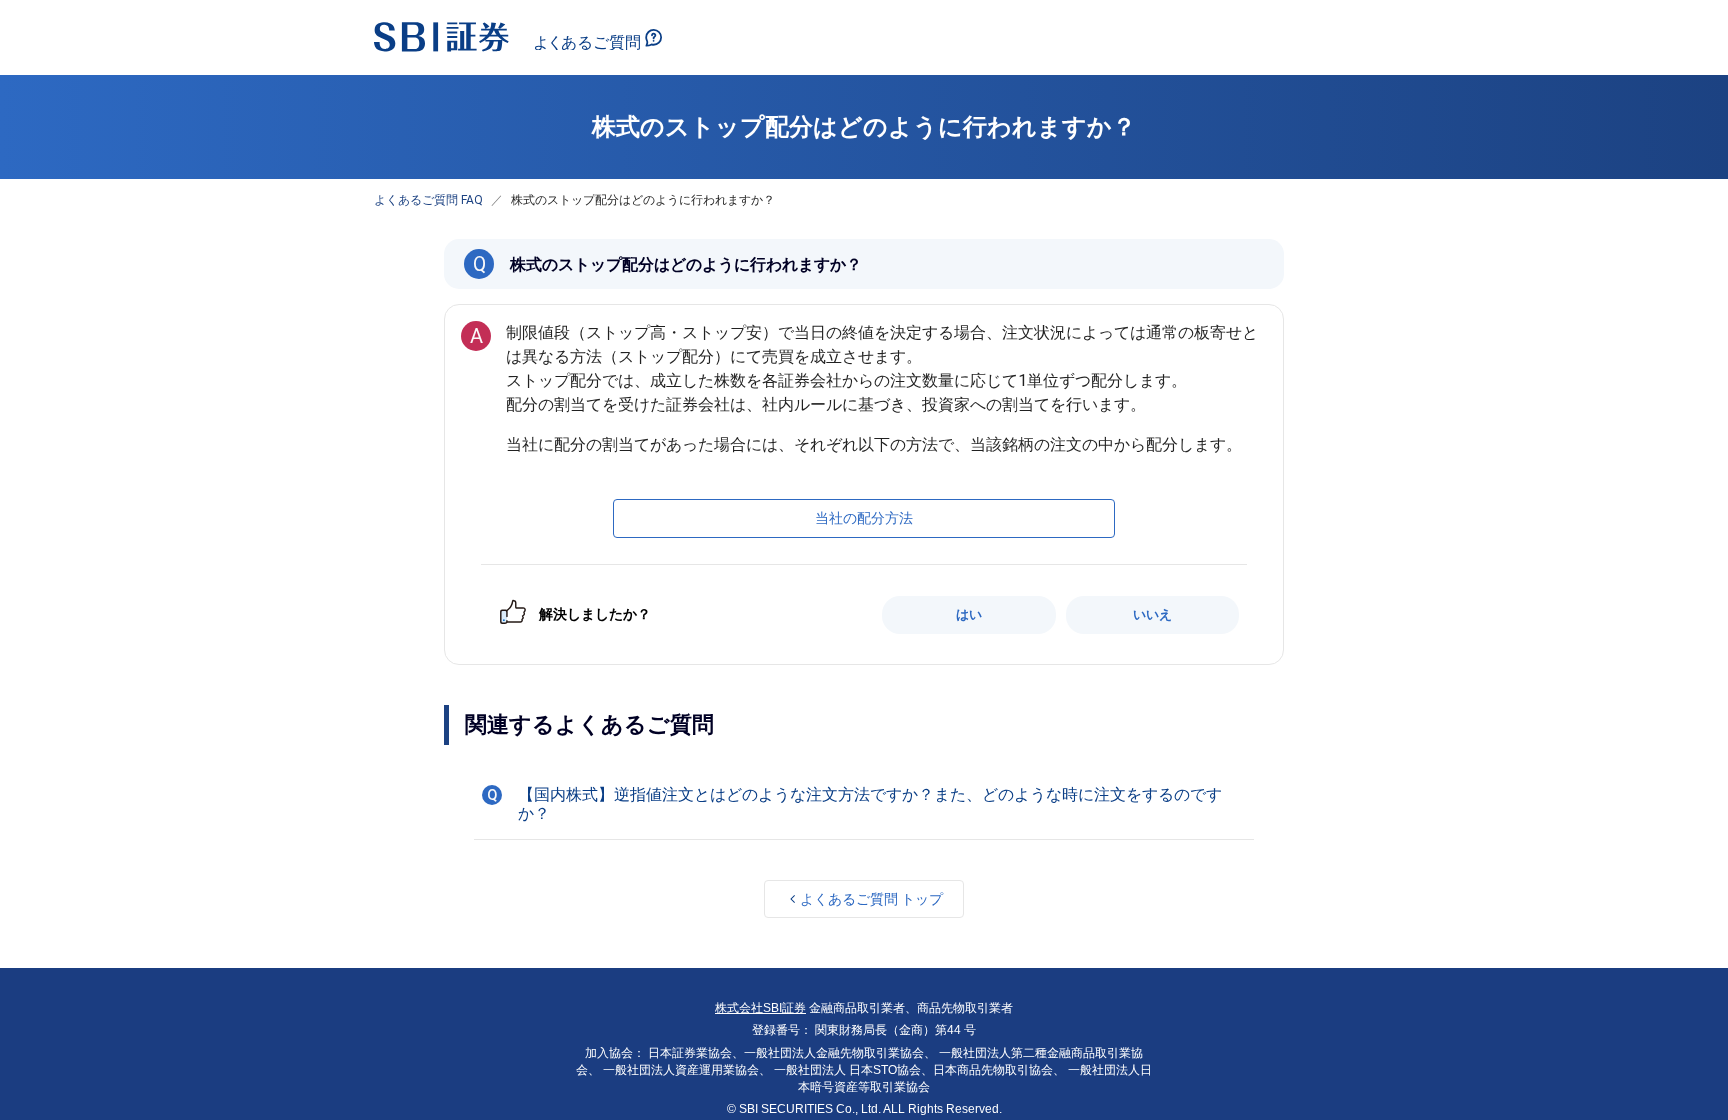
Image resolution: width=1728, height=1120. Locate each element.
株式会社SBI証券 (760, 1008)
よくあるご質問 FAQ (428, 200)
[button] (864, 804)
